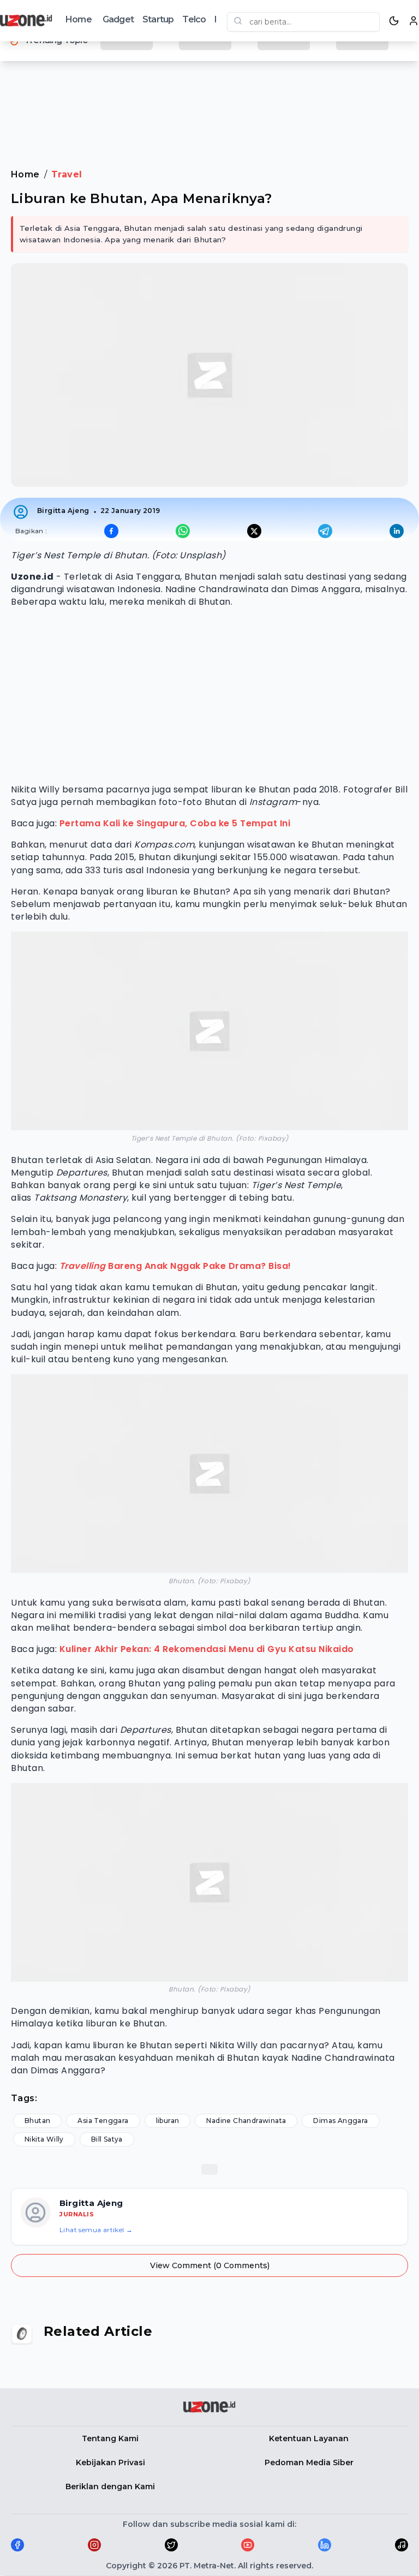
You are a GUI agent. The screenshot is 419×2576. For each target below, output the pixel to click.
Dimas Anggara (340, 2121)
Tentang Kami (110, 2438)
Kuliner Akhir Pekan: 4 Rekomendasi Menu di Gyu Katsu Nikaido (207, 1649)
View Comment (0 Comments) (210, 2265)
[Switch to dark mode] (394, 21)
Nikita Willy (44, 2139)
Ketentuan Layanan (309, 2438)
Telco (194, 19)
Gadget (118, 19)
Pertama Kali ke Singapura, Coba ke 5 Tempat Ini (175, 823)
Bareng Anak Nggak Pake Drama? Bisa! (175, 1266)
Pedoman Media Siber (309, 2462)
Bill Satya (107, 2139)
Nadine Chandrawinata (246, 2121)
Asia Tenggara (103, 2121)
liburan (168, 2121)
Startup (158, 19)
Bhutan (37, 2121)
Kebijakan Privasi (110, 2462)
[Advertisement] (209, 103)
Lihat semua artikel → (96, 2230)
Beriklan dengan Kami (110, 2486)
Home (79, 19)
